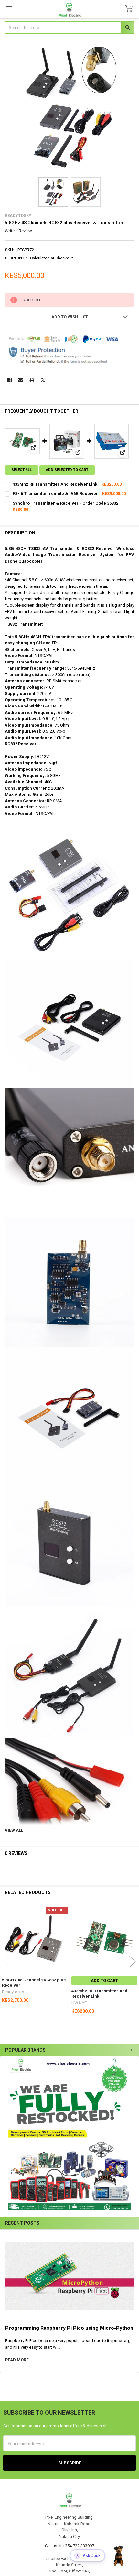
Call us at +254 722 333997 (69, 2546)
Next (133, 1962)
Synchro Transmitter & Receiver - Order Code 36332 (65, 503)
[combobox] (70, 27)
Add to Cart (104, 1981)
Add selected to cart (67, 470)
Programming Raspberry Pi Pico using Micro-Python (69, 2328)
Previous (6, 1962)
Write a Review (18, 231)
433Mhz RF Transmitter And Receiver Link (55, 484)
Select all (21, 470)
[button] (69, 2134)
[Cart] (130, 9)
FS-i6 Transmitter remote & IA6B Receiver (55, 493)
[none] (70, 106)
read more (17, 2360)
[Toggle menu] (9, 9)
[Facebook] (10, 380)
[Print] (32, 380)
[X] (43, 380)
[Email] (21, 380)
